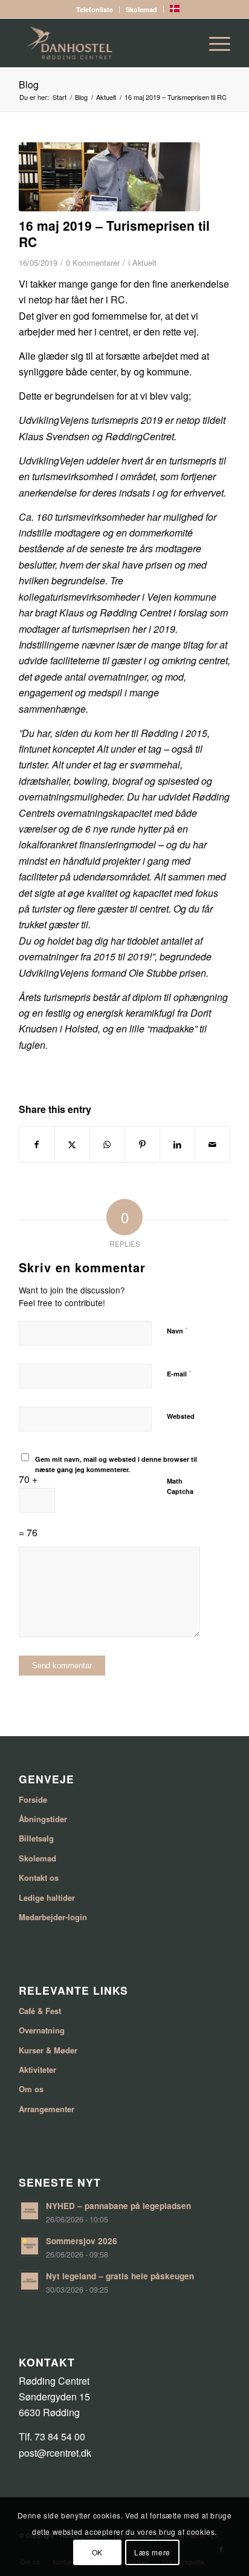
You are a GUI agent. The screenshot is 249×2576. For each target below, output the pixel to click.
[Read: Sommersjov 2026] (30, 2246)
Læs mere (152, 2552)
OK (97, 2552)
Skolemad (141, 9)
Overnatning (42, 2030)
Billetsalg (36, 1838)
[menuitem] (95, 9)
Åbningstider (43, 1819)
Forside (33, 1799)
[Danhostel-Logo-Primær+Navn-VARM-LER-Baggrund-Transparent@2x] (103, 43)
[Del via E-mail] (212, 1144)
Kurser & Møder (48, 2050)
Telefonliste (95, 9)
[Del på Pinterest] (142, 1144)
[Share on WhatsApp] (107, 1144)
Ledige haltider (47, 1897)
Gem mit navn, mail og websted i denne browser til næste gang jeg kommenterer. (116, 1464)
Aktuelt (144, 263)
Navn (177, 1330)
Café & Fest (40, 2011)
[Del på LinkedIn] (177, 1144)
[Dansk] (175, 9)
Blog (29, 84)
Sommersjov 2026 (82, 2241)
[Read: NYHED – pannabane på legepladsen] (30, 2211)
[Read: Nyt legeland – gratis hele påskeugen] (30, 2281)
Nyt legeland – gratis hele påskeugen (120, 2276)
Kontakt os (39, 1878)
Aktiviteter (37, 2069)
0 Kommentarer (93, 263)
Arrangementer (47, 2109)
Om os (31, 2089)
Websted (181, 1416)
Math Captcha (180, 1486)
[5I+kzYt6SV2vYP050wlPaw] (109, 177)
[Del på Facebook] (37, 1144)
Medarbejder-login (53, 1917)
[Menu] (214, 43)
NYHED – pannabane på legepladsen (118, 2206)
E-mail (179, 1373)
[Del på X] (72, 1144)
